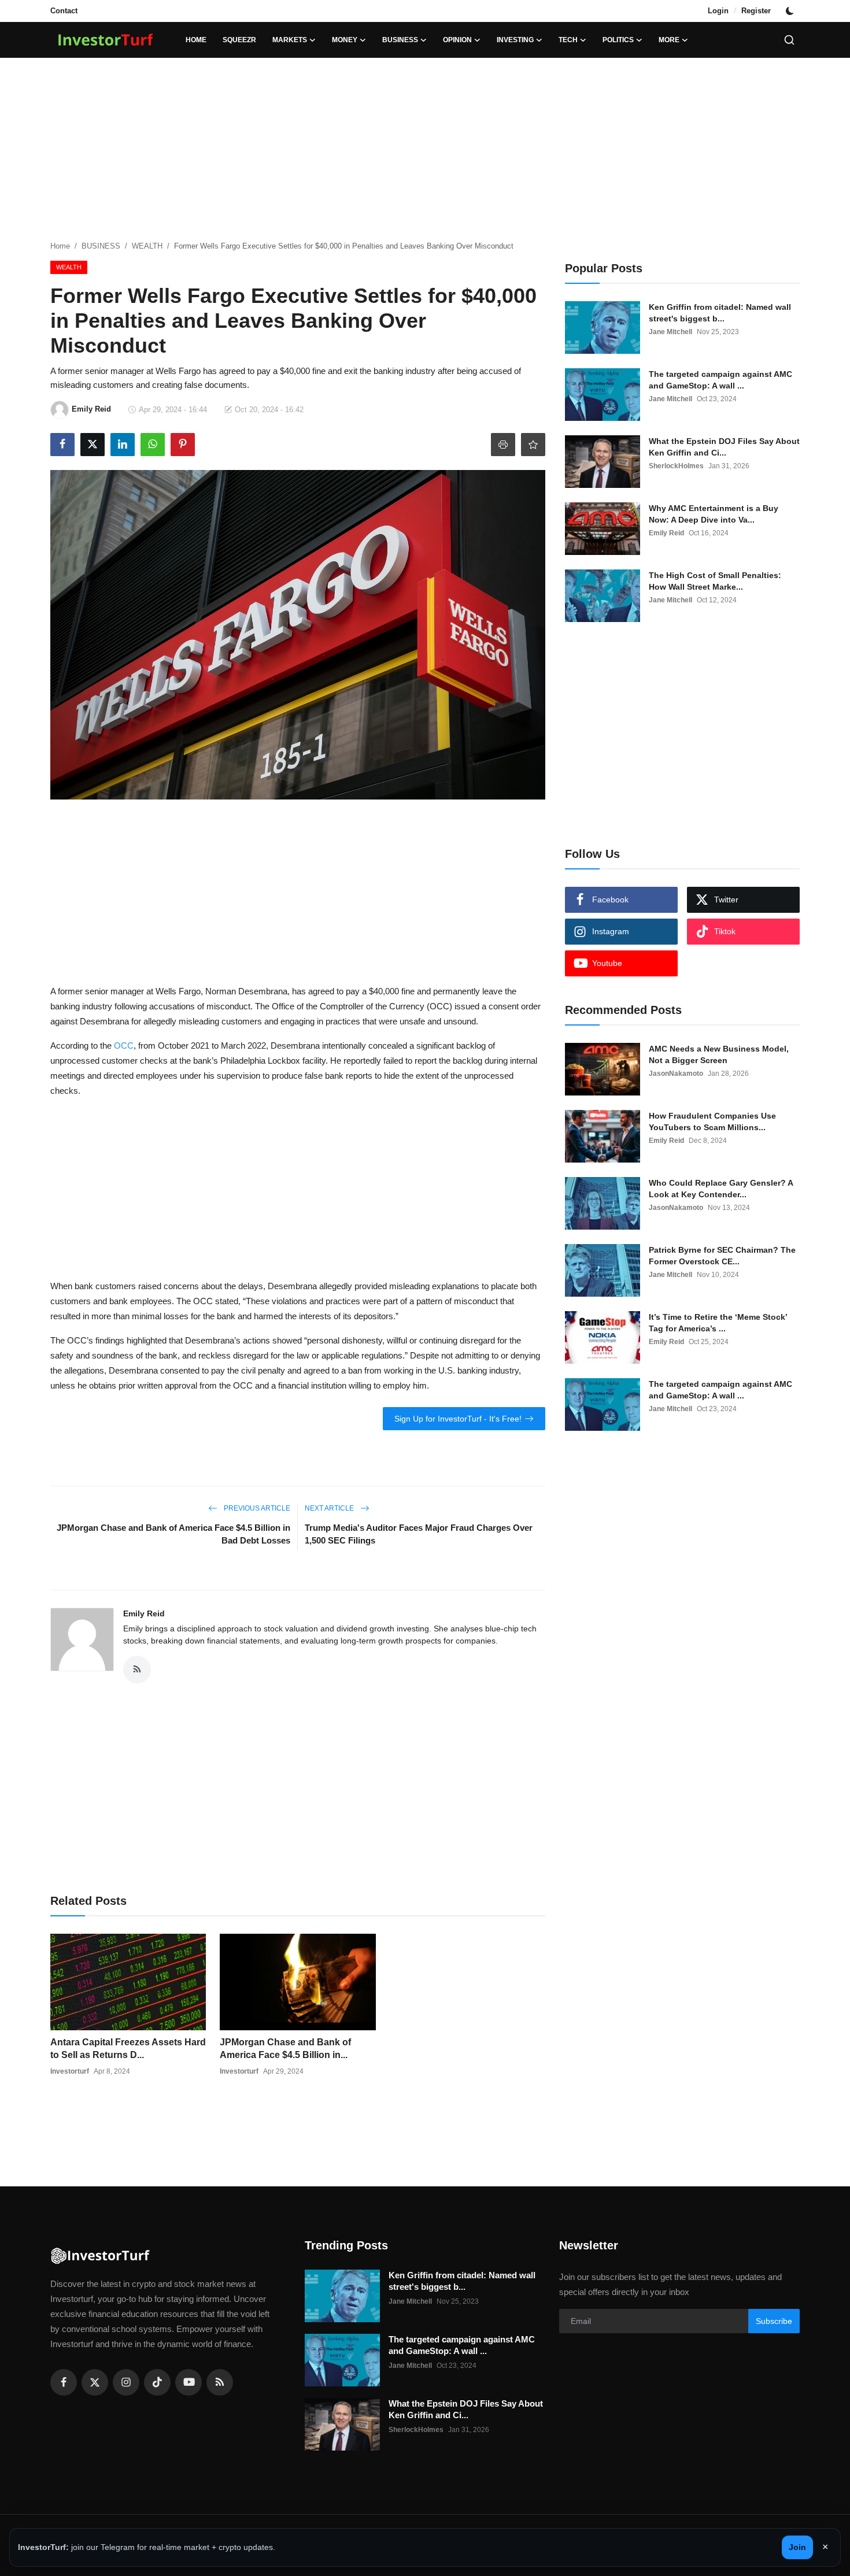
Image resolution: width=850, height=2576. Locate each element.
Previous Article (256, 1508)
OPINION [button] (457, 40)
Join (797, 2547)
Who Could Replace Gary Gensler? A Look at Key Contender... (721, 1189)
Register (756, 11)
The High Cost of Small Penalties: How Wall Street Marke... (715, 581)
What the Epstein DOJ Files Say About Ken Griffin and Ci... (724, 447)
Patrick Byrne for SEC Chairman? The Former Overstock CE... (722, 1256)
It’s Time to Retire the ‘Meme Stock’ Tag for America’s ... (718, 1323)
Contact (64, 11)
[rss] (220, 2382)
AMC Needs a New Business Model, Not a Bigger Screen (719, 1054)
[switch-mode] (791, 11)
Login (718, 11)
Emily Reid (144, 1613)
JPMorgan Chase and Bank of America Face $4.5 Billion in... (285, 2048)
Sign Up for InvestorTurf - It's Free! (458, 1419)
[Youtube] (189, 2382)
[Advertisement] (425, 150)
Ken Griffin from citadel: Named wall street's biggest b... (720, 313)
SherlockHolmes (676, 466)
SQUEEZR (239, 40)
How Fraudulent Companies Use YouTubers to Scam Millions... (712, 1122)
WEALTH (147, 246)
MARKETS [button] (290, 40)
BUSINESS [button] (400, 40)
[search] (789, 40)
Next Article (330, 1508)
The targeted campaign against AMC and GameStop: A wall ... (720, 380)
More (669, 40)
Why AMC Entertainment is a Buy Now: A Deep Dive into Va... (714, 514)
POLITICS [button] (618, 40)
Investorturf (70, 2071)
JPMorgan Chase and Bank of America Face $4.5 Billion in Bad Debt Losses (173, 1534)
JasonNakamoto (676, 1074)
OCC (124, 1045)
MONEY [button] (345, 40)
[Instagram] (126, 2382)
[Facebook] (64, 2382)
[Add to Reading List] (533, 445)
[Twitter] (95, 2382)
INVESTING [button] (515, 40)
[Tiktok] (157, 2382)
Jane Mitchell (670, 332)
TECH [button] (568, 40)
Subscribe (774, 2321)
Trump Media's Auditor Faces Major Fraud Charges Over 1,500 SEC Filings (419, 1534)
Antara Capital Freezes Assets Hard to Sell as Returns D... (128, 2048)
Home (196, 40)
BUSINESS (101, 246)
